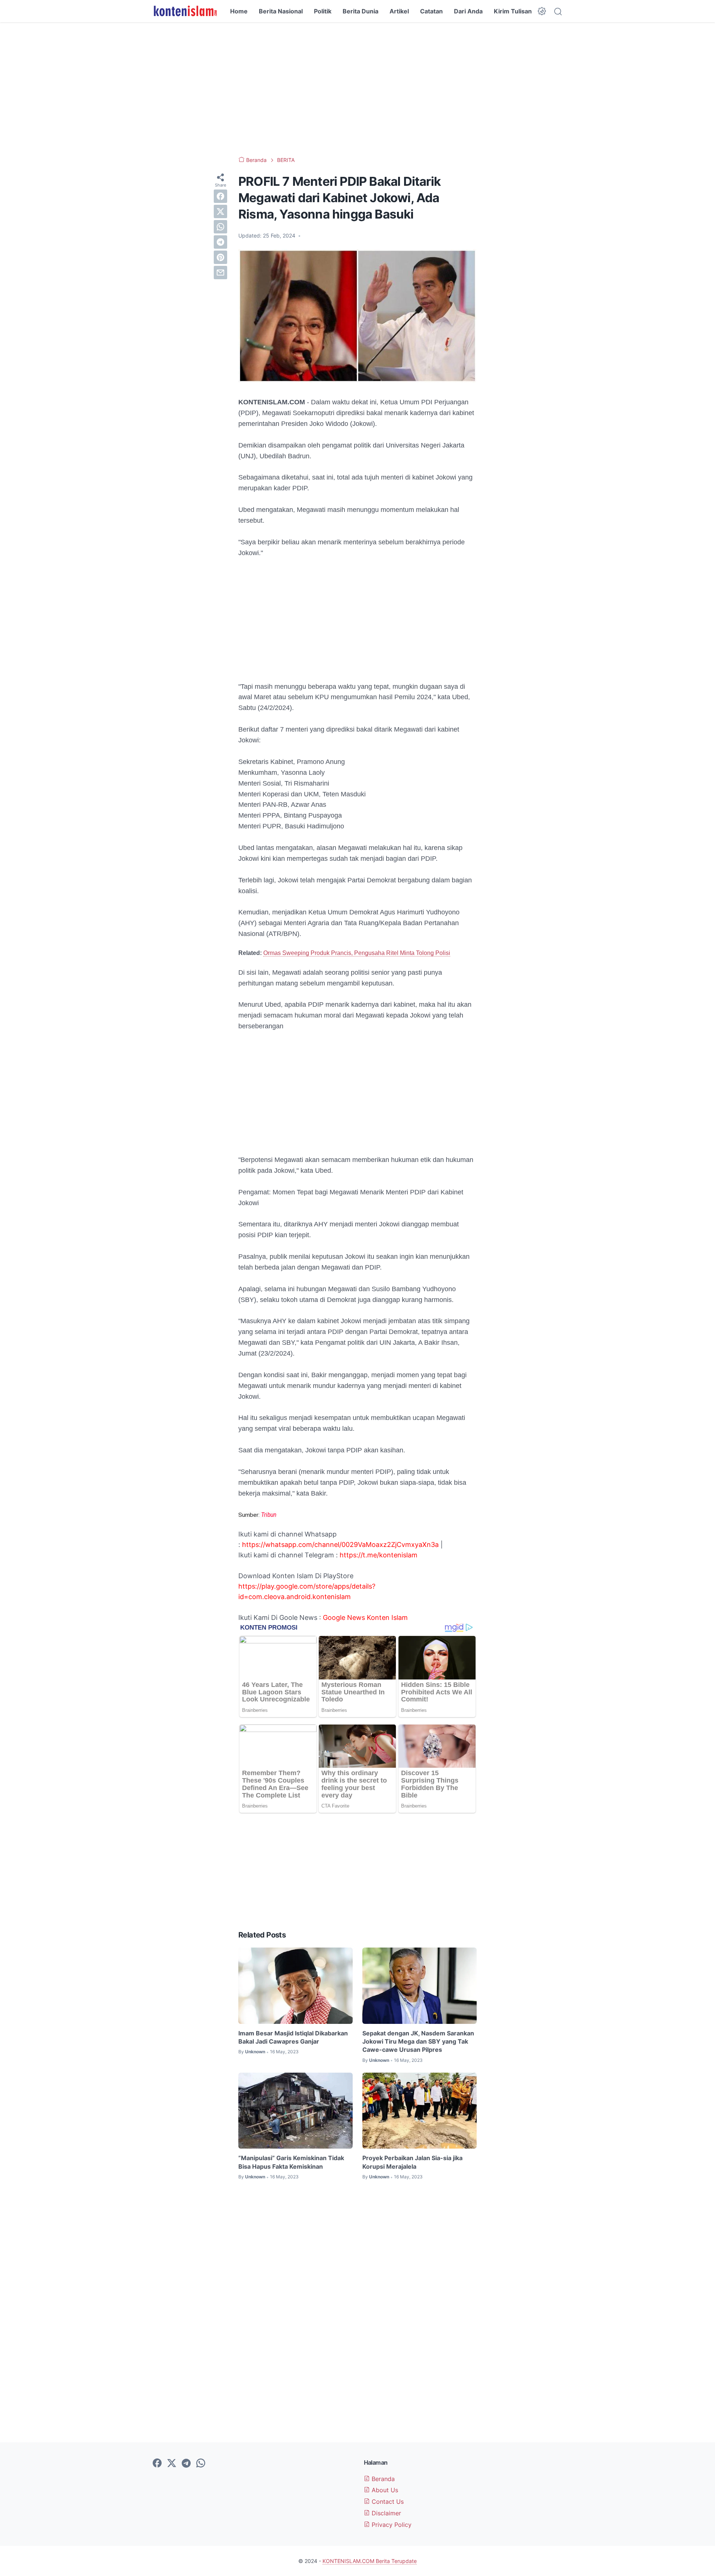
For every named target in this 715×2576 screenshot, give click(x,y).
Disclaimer (385, 2513)
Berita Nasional (281, 11)
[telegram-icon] (186, 2464)
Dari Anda (468, 11)
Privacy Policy (391, 2525)
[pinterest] (220, 257)
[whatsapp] (220, 227)
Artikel (399, 11)
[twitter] (220, 211)
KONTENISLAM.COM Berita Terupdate (370, 2561)
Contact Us (387, 2502)
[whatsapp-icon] (201, 2464)
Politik (323, 11)
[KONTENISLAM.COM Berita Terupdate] (185, 11)
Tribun (269, 1515)
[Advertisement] (357, 89)
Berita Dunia (360, 11)
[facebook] (220, 196)
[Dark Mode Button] (542, 11)
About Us (384, 2490)
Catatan (431, 11)
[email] (220, 273)
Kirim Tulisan (513, 11)
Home (239, 11)
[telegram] (220, 242)
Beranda (382, 2479)
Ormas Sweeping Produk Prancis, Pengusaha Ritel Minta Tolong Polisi (357, 953)
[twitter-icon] (172, 2464)
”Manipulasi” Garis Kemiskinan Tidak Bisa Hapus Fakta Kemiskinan (291, 2162)
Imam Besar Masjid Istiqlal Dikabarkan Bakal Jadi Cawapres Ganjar (293, 2037)
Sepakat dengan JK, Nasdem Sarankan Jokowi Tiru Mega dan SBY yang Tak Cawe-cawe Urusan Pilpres (418, 2042)
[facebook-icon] (157, 2464)
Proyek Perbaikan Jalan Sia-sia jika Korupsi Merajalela (412, 2162)
